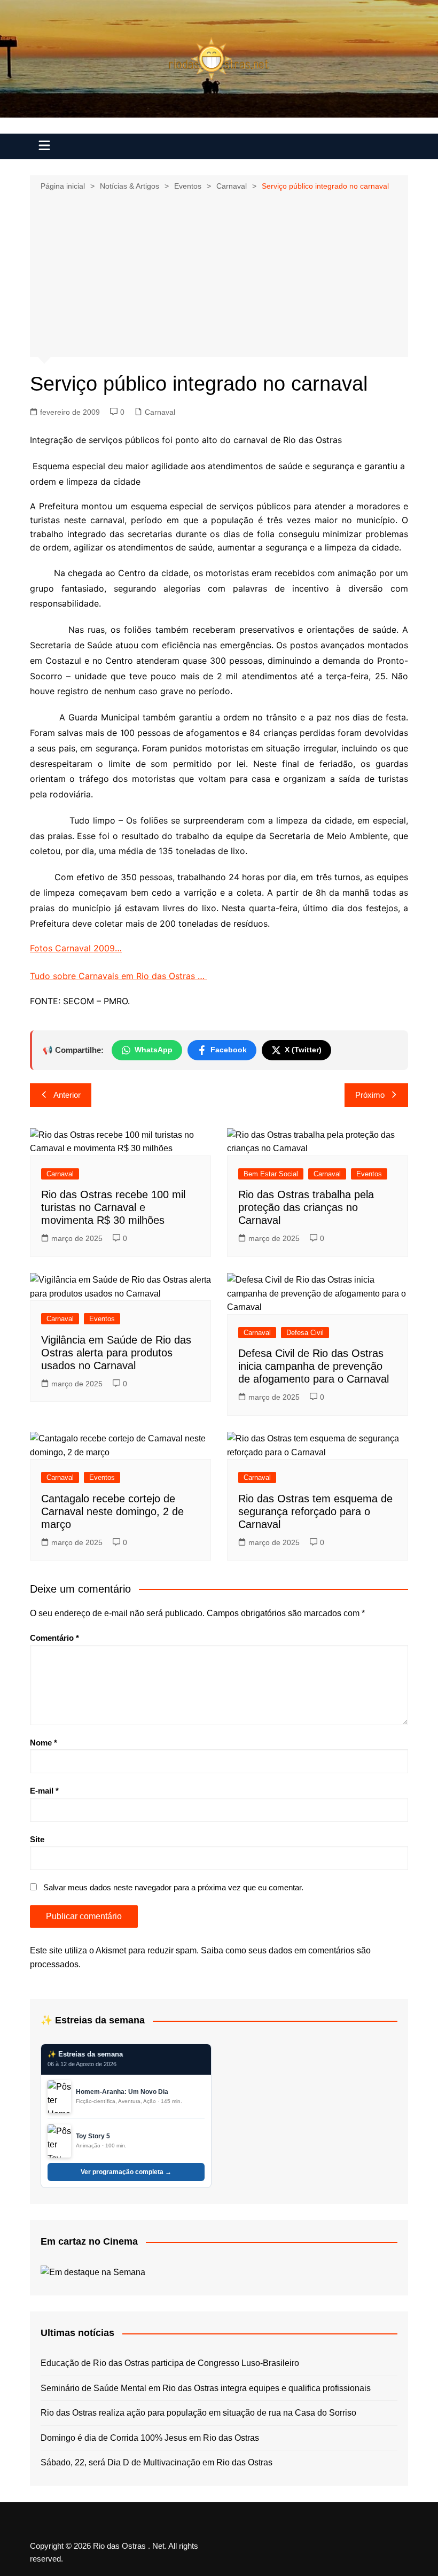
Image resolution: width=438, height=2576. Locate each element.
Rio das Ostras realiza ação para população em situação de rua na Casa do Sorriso (198, 2413)
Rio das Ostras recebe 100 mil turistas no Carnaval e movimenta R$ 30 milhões (113, 1207)
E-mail (44, 1791)
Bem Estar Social (271, 1174)
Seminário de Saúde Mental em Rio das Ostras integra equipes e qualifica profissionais (206, 2388)
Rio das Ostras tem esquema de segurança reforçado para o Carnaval (315, 1511)
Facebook (229, 1050)
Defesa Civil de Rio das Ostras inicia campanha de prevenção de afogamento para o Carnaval (314, 1366)
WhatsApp (154, 1050)
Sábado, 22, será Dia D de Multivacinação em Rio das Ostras (157, 2462)
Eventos (369, 1174)
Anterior (67, 1095)
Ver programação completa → (126, 2172)
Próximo (370, 1095)
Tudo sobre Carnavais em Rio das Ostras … (119, 976)
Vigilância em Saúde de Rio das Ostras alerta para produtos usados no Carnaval (116, 1353)
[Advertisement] (219, 273)
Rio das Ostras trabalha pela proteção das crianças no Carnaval (306, 1207)
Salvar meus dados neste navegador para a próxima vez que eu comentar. (173, 1887)
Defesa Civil (305, 1333)
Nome (44, 1743)
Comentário (54, 1638)
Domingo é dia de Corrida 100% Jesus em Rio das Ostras (150, 2438)
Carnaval (160, 412)
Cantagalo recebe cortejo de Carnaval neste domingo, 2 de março (112, 1511)
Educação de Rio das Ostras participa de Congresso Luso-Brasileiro (170, 2363)
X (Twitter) (303, 1050)
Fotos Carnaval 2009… (76, 948)
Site (37, 1839)
